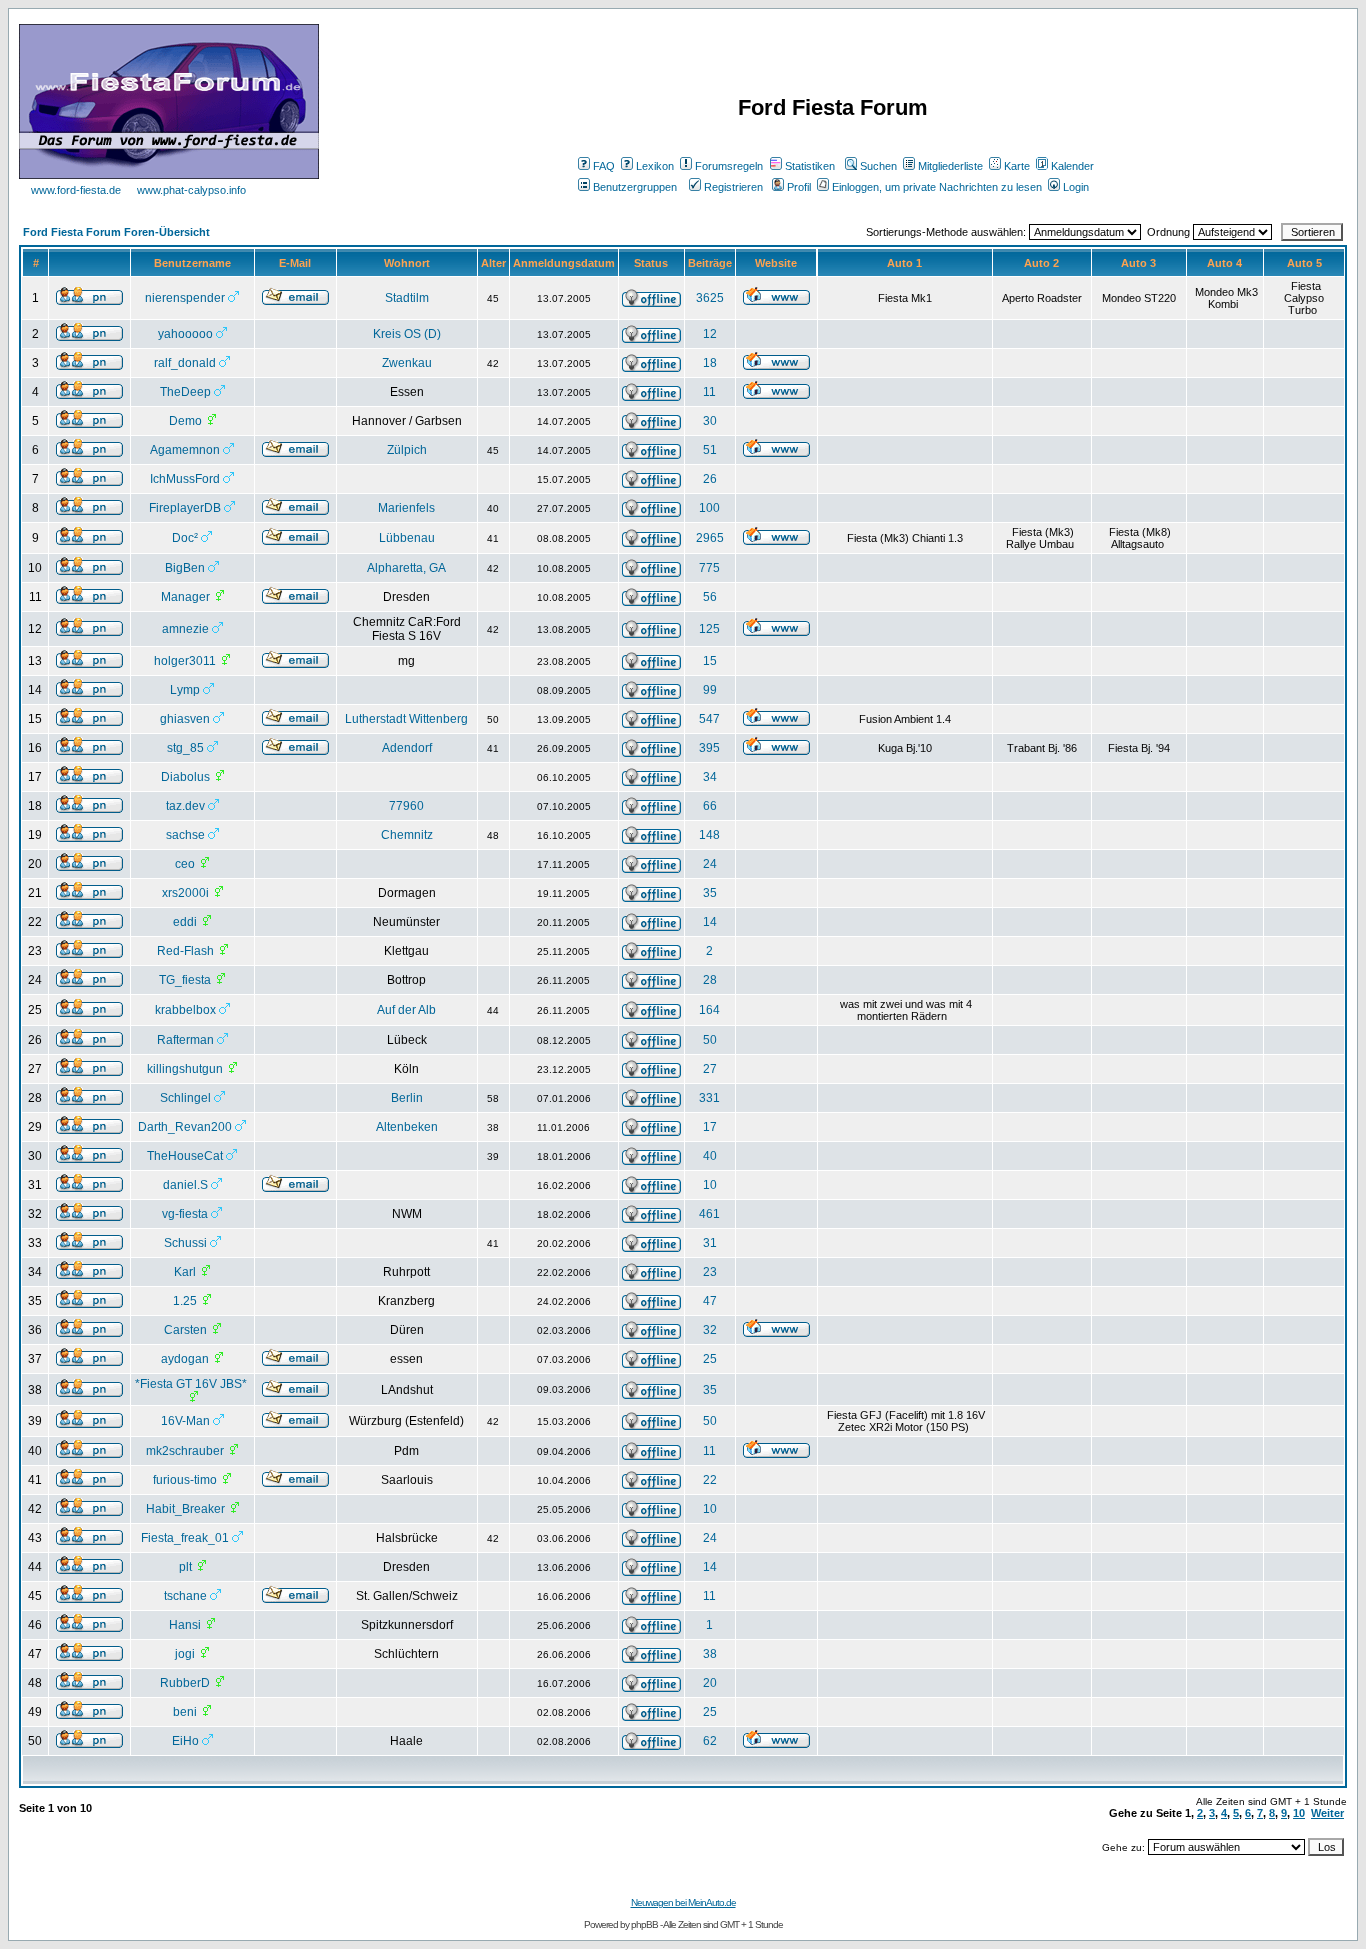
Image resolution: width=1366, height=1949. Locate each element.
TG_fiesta (185, 980)
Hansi (185, 1625)
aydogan (185, 1359)
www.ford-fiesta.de (76, 190)
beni (185, 1712)
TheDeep (185, 392)
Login (1076, 187)
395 (709, 748)
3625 (710, 298)
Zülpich (407, 450)
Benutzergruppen (635, 187)
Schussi (185, 1243)
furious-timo (185, 1480)
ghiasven (185, 719)
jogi (185, 1654)
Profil (799, 187)
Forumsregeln (729, 166)
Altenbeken (407, 1127)
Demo (185, 421)
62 (710, 1741)
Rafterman (185, 1040)
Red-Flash (185, 951)
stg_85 (185, 748)
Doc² (185, 538)
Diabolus (185, 777)
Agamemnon (185, 450)
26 (710, 479)
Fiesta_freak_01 (185, 1538)
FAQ (604, 166)
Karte (1017, 166)
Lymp (185, 690)
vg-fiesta (185, 1214)
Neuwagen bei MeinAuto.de (683, 1902)
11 (709, 392)
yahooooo (185, 334)
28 (710, 980)
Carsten (185, 1330)
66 (710, 806)
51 (710, 450)
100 (709, 508)
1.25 (185, 1301)
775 (709, 568)
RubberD (185, 1683)
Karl (185, 1272)
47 (710, 1301)
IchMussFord (185, 479)
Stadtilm (407, 298)
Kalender (1072, 166)
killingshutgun (185, 1069)
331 (709, 1098)
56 (710, 597)
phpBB (644, 1924)
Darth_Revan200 (185, 1127)
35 (710, 893)
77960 (406, 806)
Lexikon (655, 166)
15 (710, 661)
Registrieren (733, 187)
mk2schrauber (185, 1451)
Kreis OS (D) (407, 334)
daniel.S (185, 1185)
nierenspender (185, 298)
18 (710, 363)
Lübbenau (407, 538)
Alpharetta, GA (406, 568)
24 (710, 864)
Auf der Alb (406, 1010)
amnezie (185, 629)
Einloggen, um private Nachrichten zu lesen (937, 187)
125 (709, 629)
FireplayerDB (185, 508)
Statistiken (810, 166)
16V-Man (185, 1421)
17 (710, 1127)
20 (710, 1683)
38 (710, 1654)
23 (710, 1272)
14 (710, 922)
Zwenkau (407, 363)
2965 (710, 538)
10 (710, 1185)
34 (710, 777)
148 (709, 835)
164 (709, 1010)
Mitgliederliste (950, 166)
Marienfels (406, 508)
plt (185, 1567)
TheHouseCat (185, 1156)
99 (710, 690)
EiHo (185, 1741)
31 (710, 1243)
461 (709, 1214)
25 (710, 1359)
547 (709, 719)
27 (710, 1069)
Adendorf (407, 748)
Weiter (1327, 1813)
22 (710, 1480)
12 (710, 334)
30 (710, 421)
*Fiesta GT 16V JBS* (191, 1384)
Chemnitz (407, 835)
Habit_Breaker (185, 1509)
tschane (185, 1596)
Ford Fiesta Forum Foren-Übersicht (116, 232)
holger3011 (185, 661)
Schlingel (185, 1098)
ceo (185, 864)
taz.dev (185, 806)
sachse (185, 835)
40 (710, 1156)
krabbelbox (185, 1010)
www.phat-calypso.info (191, 190)
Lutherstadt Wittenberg (406, 719)
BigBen (185, 568)
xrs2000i (185, 893)
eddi (185, 922)
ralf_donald (185, 363)
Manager (185, 597)
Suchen (878, 166)
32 (710, 1330)
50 (710, 1040)
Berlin (407, 1098)
